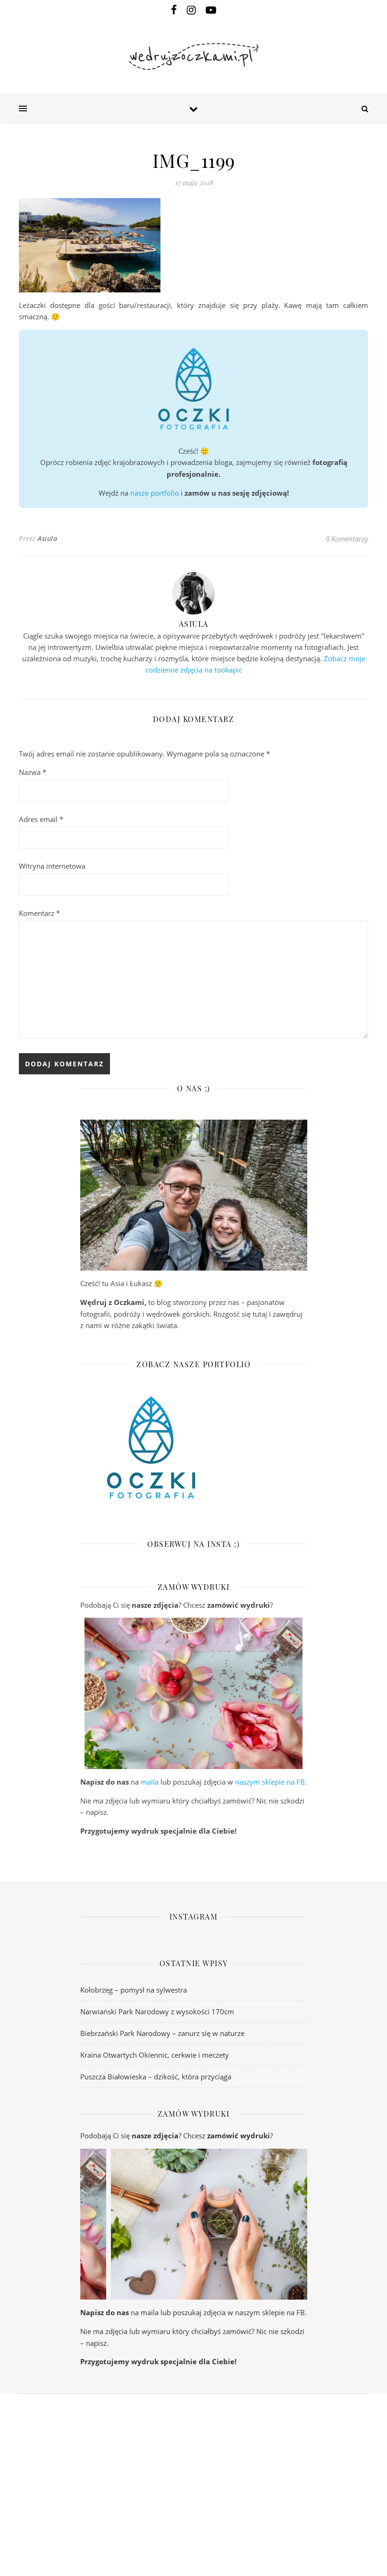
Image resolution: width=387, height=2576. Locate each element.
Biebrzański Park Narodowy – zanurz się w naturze (162, 2033)
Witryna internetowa (52, 866)
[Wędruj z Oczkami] (193, 57)
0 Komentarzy (347, 539)
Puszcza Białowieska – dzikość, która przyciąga (156, 2077)
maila (150, 1782)
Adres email (41, 819)
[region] (194, 1693)
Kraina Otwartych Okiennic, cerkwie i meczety (155, 2055)
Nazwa (33, 772)
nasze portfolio (155, 493)
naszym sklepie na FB (270, 1782)
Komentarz (39, 913)
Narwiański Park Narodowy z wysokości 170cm (157, 2011)
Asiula (47, 538)
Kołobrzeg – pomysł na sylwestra (134, 1990)
